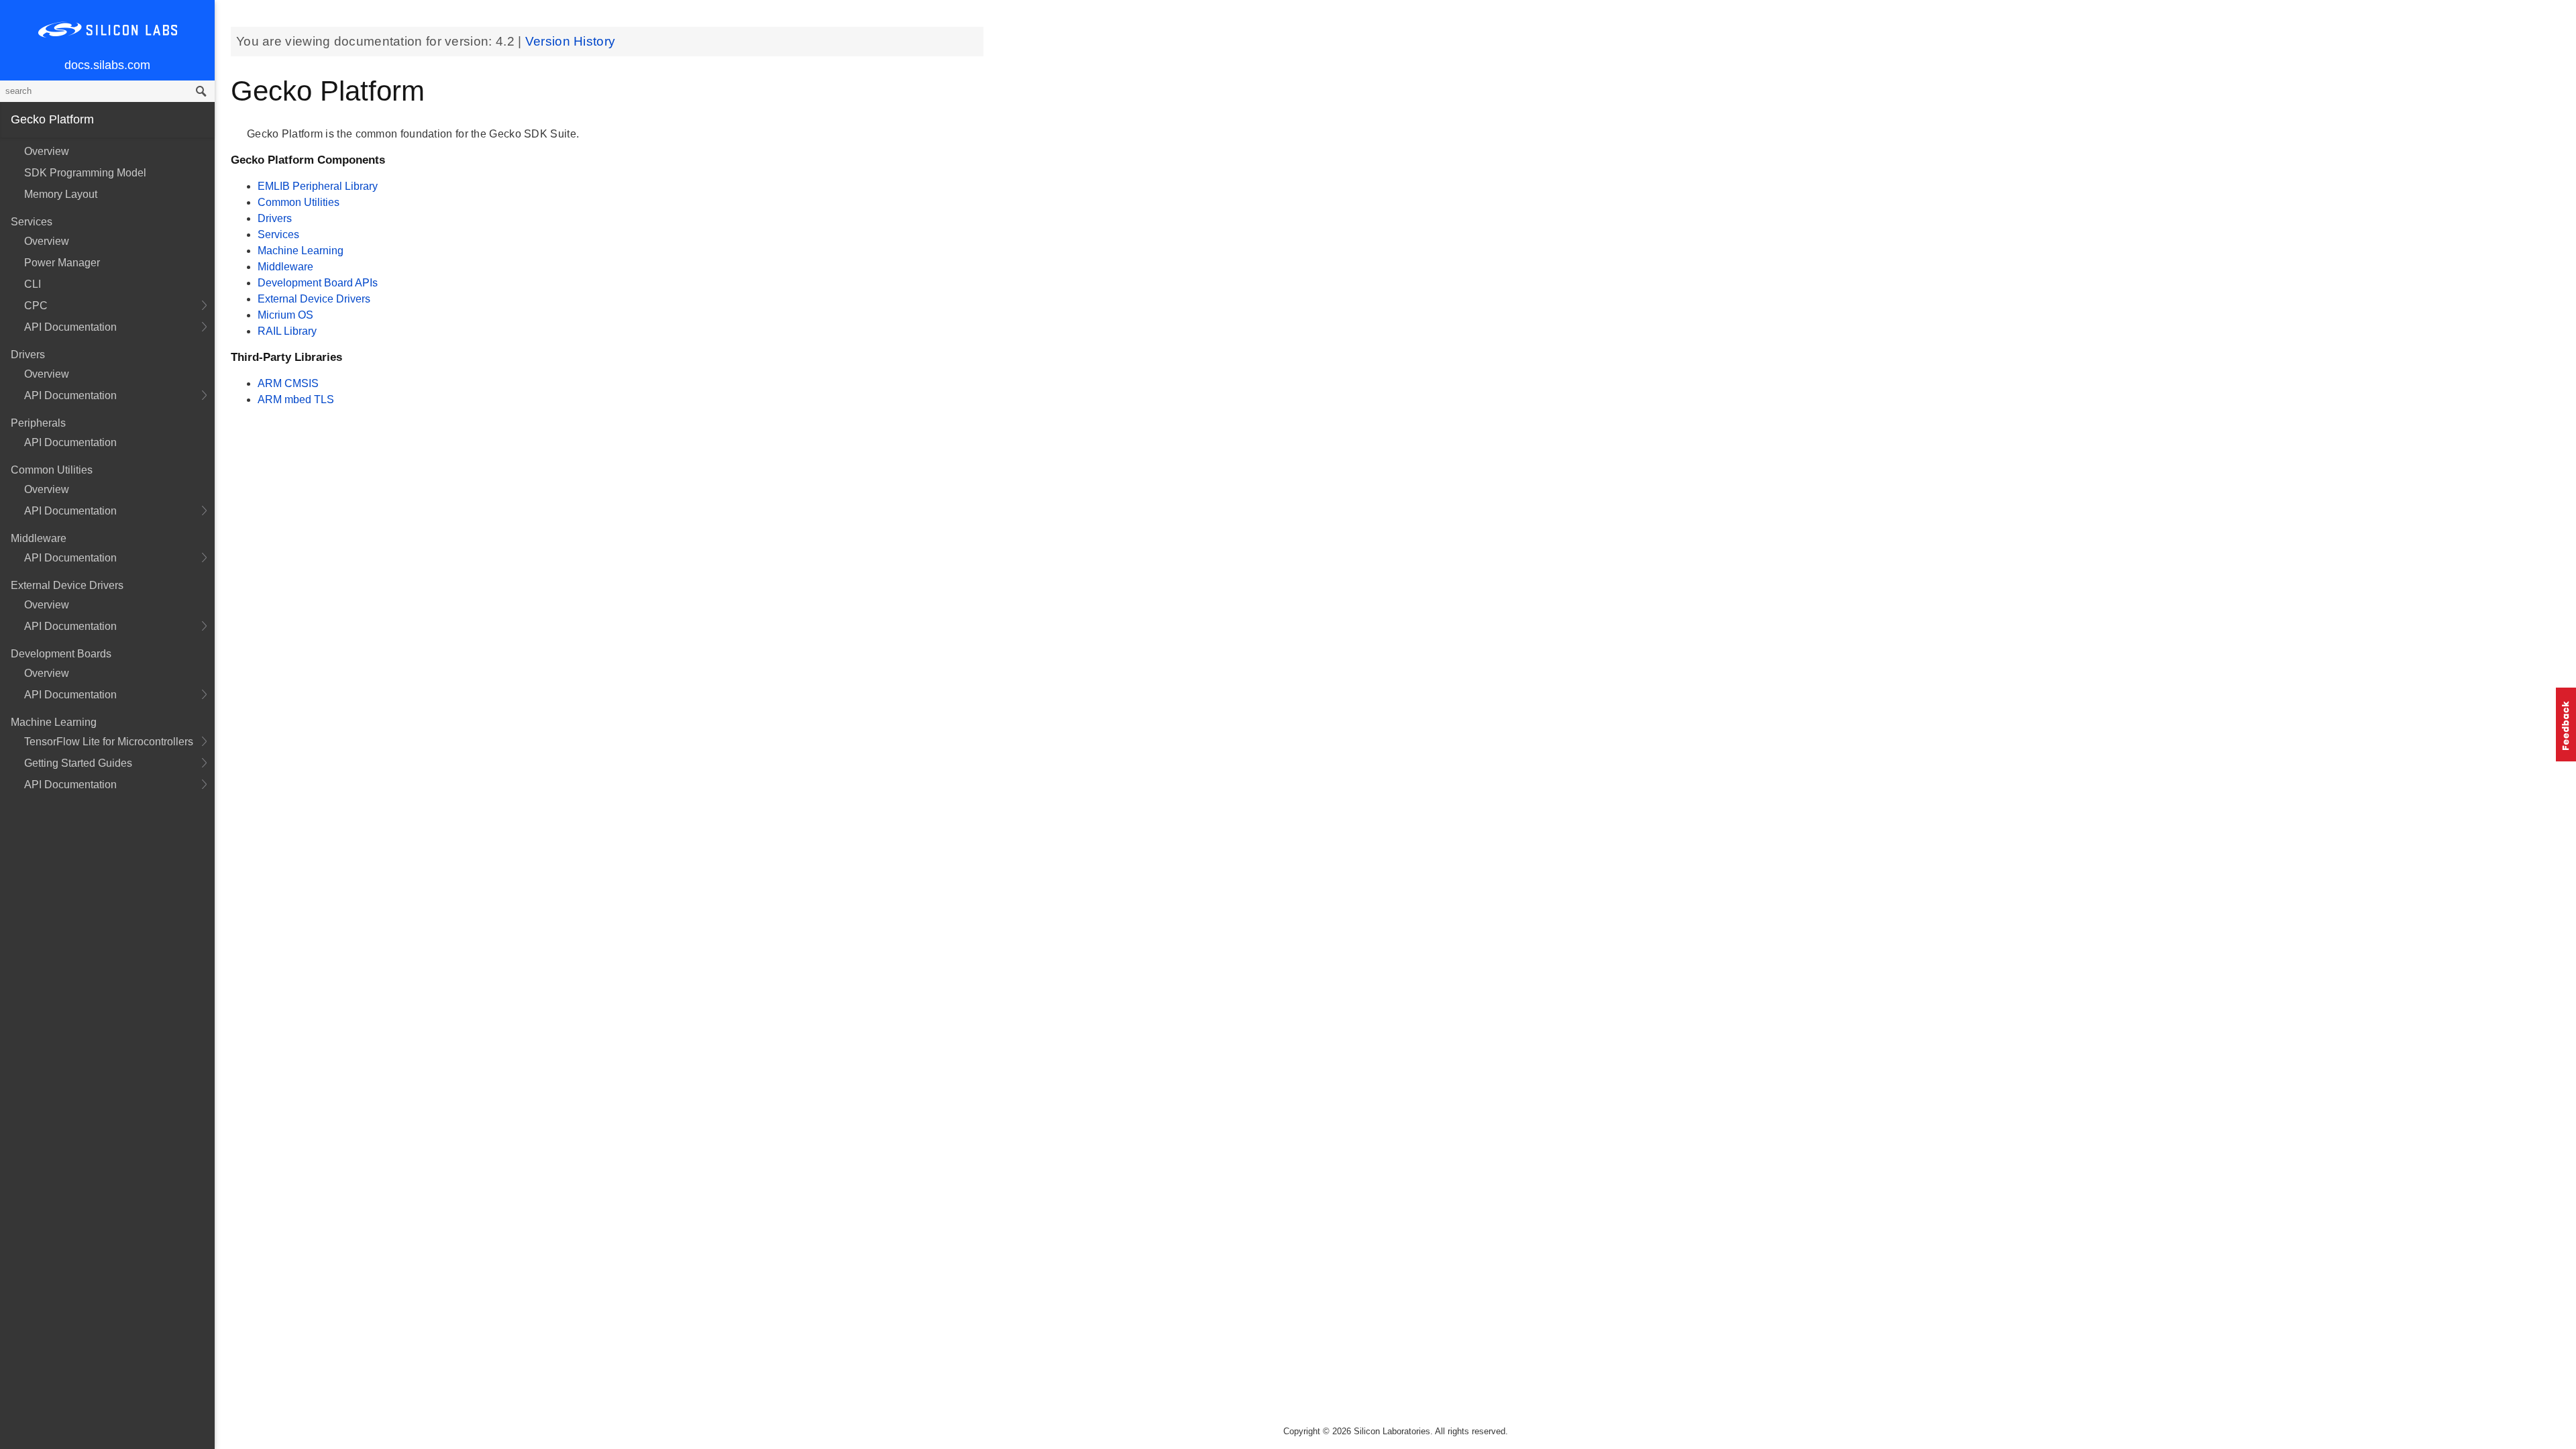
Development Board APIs (318, 283)
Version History (571, 41)
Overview (47, 151)
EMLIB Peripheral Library (318, 186)
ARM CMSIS (288, 383)
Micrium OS (285, 315)
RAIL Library (287, 331)
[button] (2566, 724)
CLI (33, 284)
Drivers (275, 218)
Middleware (285, 267)
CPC (36, 306)
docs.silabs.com (107, 65)
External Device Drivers (314, 299)
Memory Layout (61, 194)
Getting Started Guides (78, 763)
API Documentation (70, 327)
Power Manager (62, 263)
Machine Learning (301, 251)
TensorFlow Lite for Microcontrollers (109, 742)
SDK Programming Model (85, 173)
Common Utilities (299, 202)
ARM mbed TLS (296, 399)
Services (278, 234)
